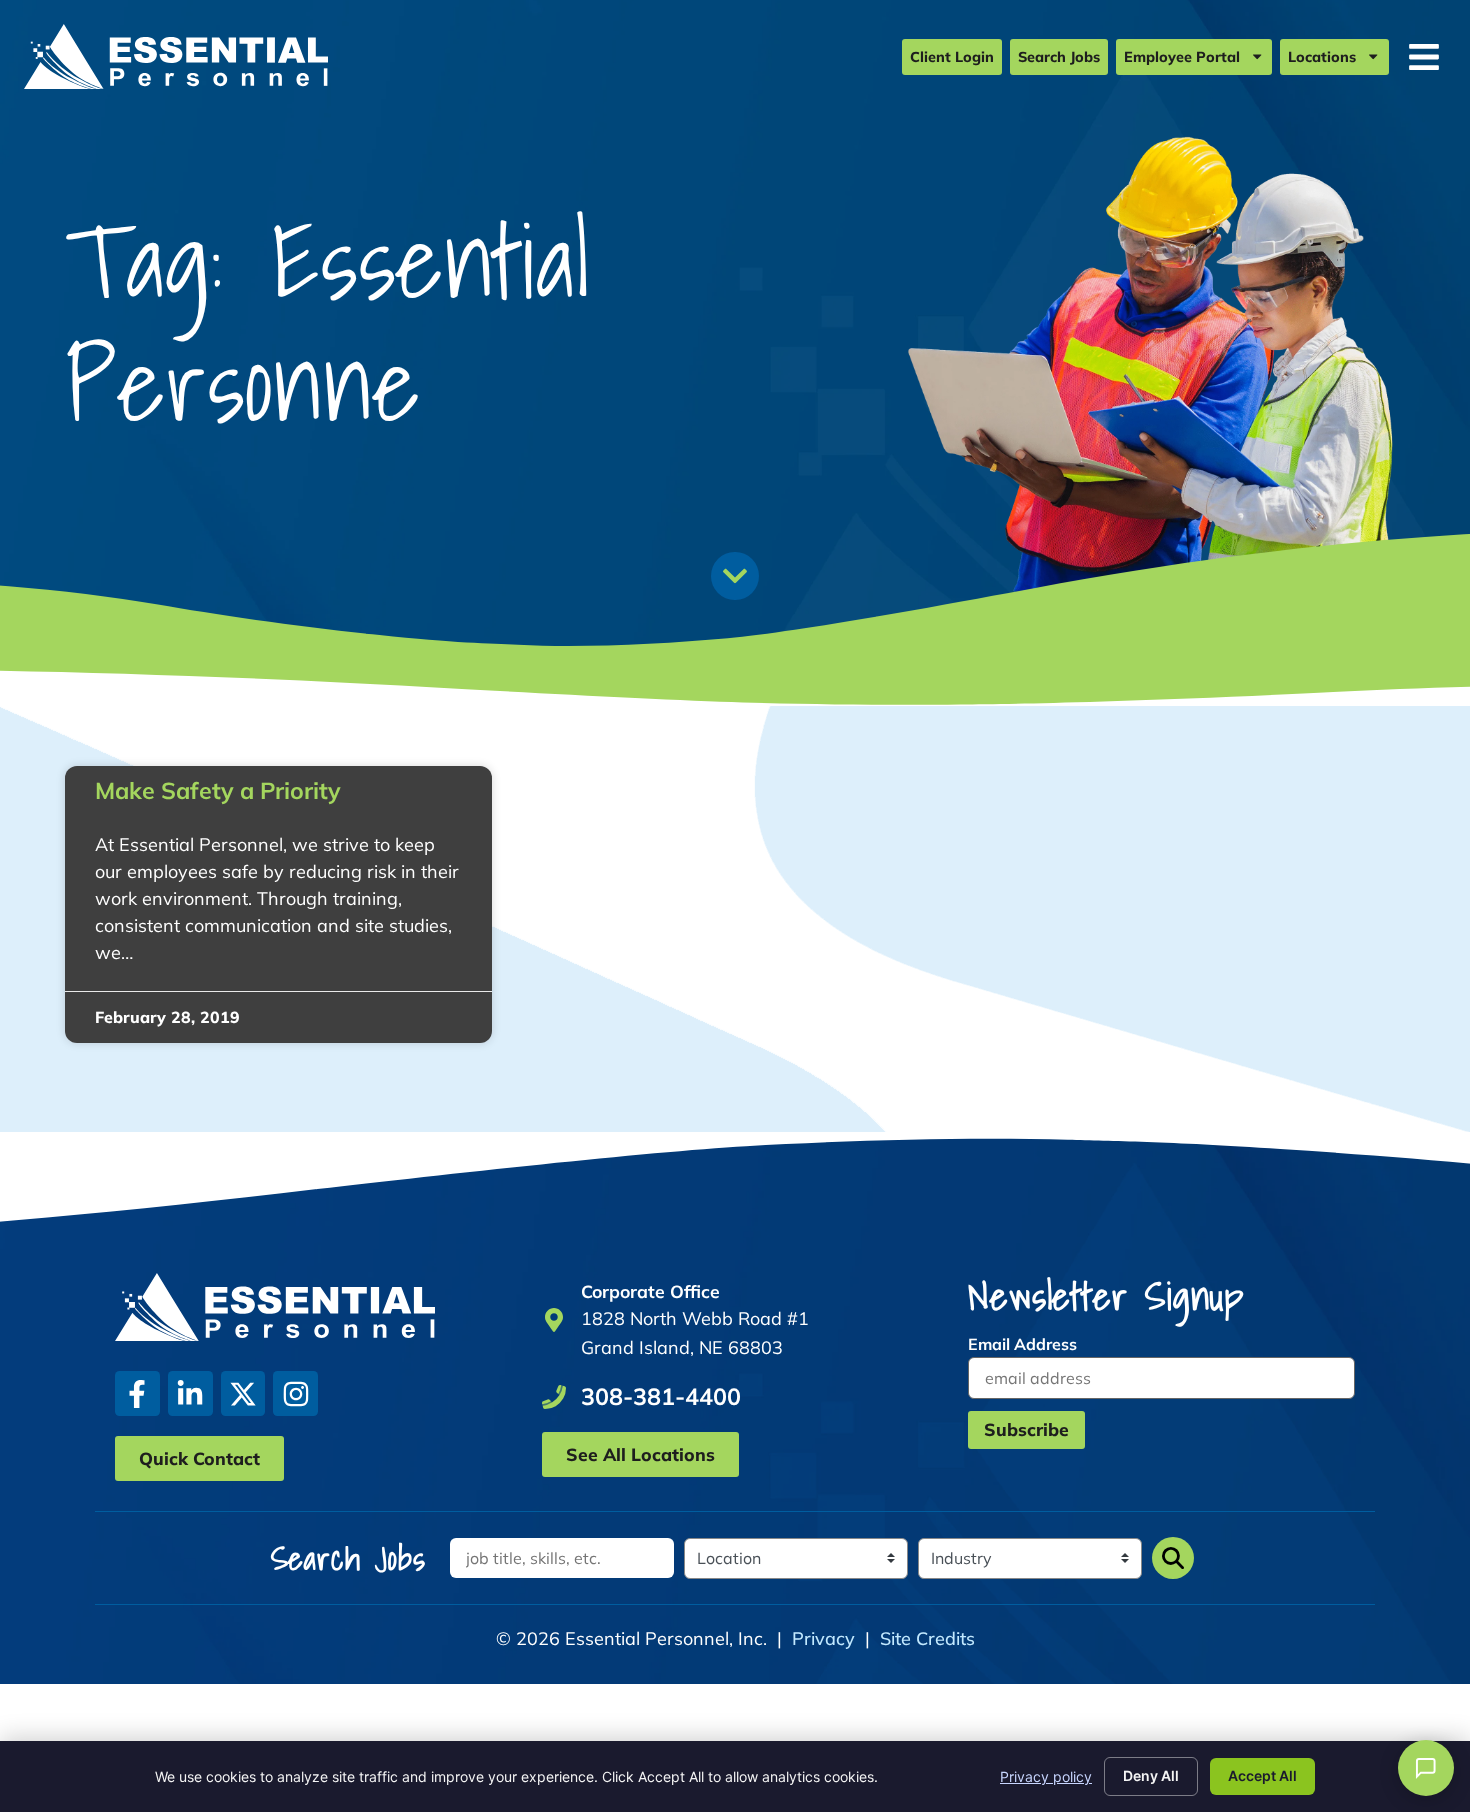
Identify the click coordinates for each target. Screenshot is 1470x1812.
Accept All (1262, 1775)
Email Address (1022, 1344)
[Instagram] (295, 1393)
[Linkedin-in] (190, 1393)
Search (1173, 1558)
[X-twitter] (243, 1393)
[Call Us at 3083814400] (554, 1397)
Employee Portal (1182, 57)
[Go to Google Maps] (554, 1320)
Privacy (823, 1638)
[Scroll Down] (735, 576)
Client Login (952, 57)
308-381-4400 (661, 1396)
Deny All (1151, 1775)
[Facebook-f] (137, 1393)
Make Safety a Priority (218, 790)
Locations (1322, 57)
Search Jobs (1059, 57)
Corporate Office (650, 1291)
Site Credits (927, 1638)
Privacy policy (1046, 1776)
